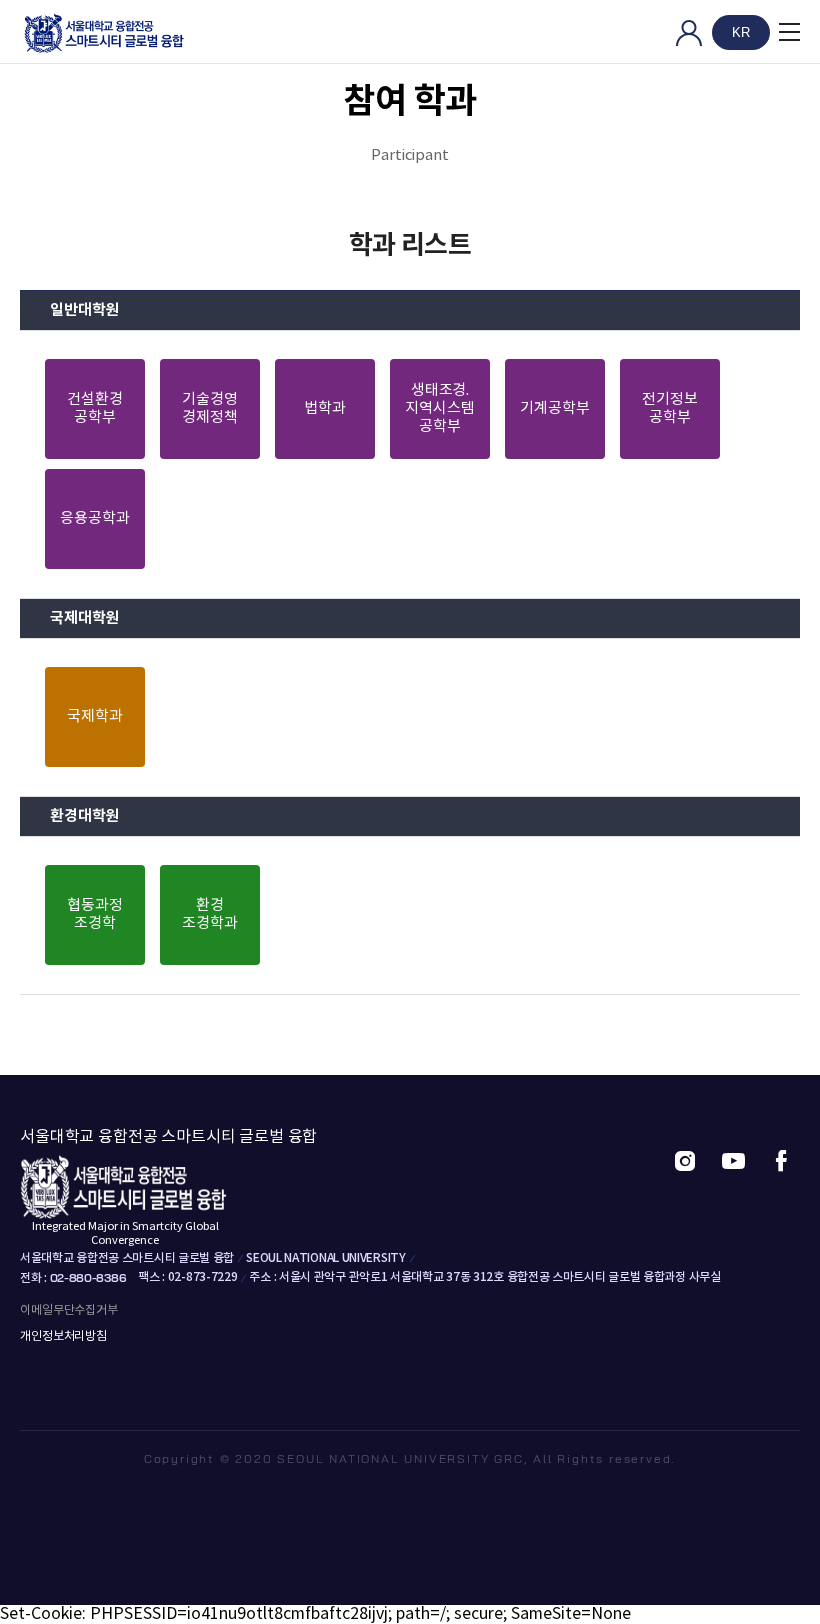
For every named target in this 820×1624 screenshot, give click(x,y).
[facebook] (781, 1162)
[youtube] (733, 1162)
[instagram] (685, 1162)
